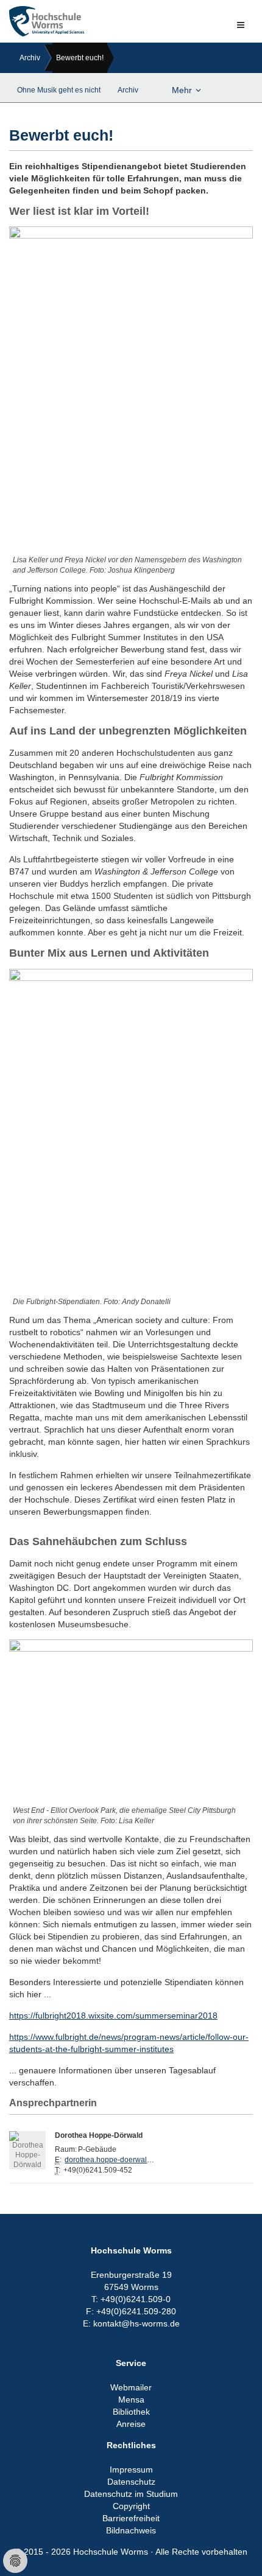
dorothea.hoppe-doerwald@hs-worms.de (110, 2160)
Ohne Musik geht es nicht (59, 90)
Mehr (182, 90)
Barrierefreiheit (131, 2518)
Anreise (131, 2424)
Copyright (131, 2506)
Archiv (30, 58)
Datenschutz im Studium (131, 2494)
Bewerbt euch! (80, 58)
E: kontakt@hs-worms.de (131, 2323)
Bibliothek (131, 2412)
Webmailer (131, 2387)
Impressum (131, 2470)
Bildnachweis (131, 2530)
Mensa (131, 2400)
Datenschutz (131, 2482)
